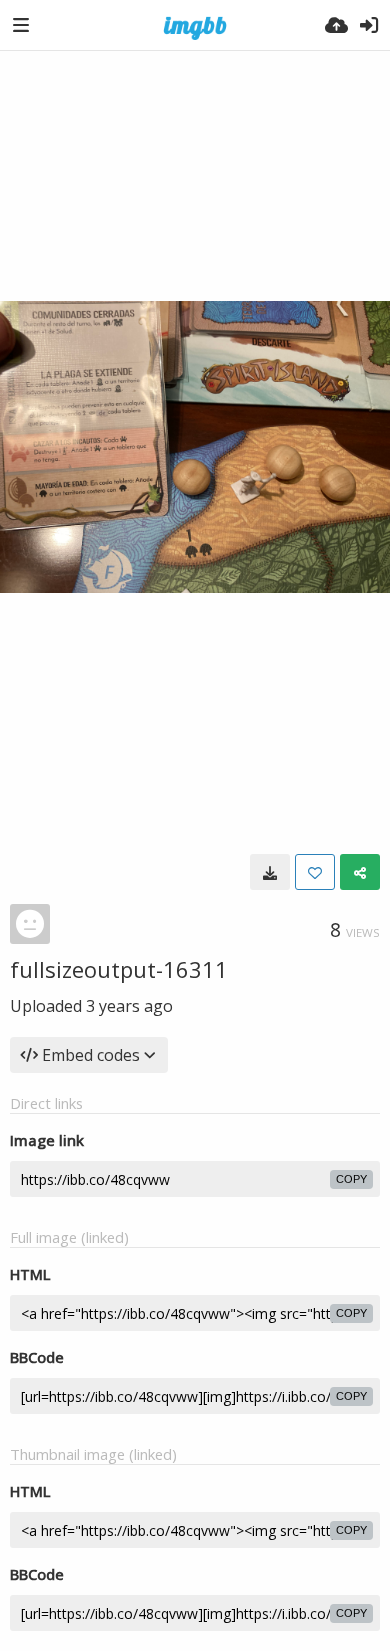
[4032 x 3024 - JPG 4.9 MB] (270, 872)
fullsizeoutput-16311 (119, 969)
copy (351, 1179)
